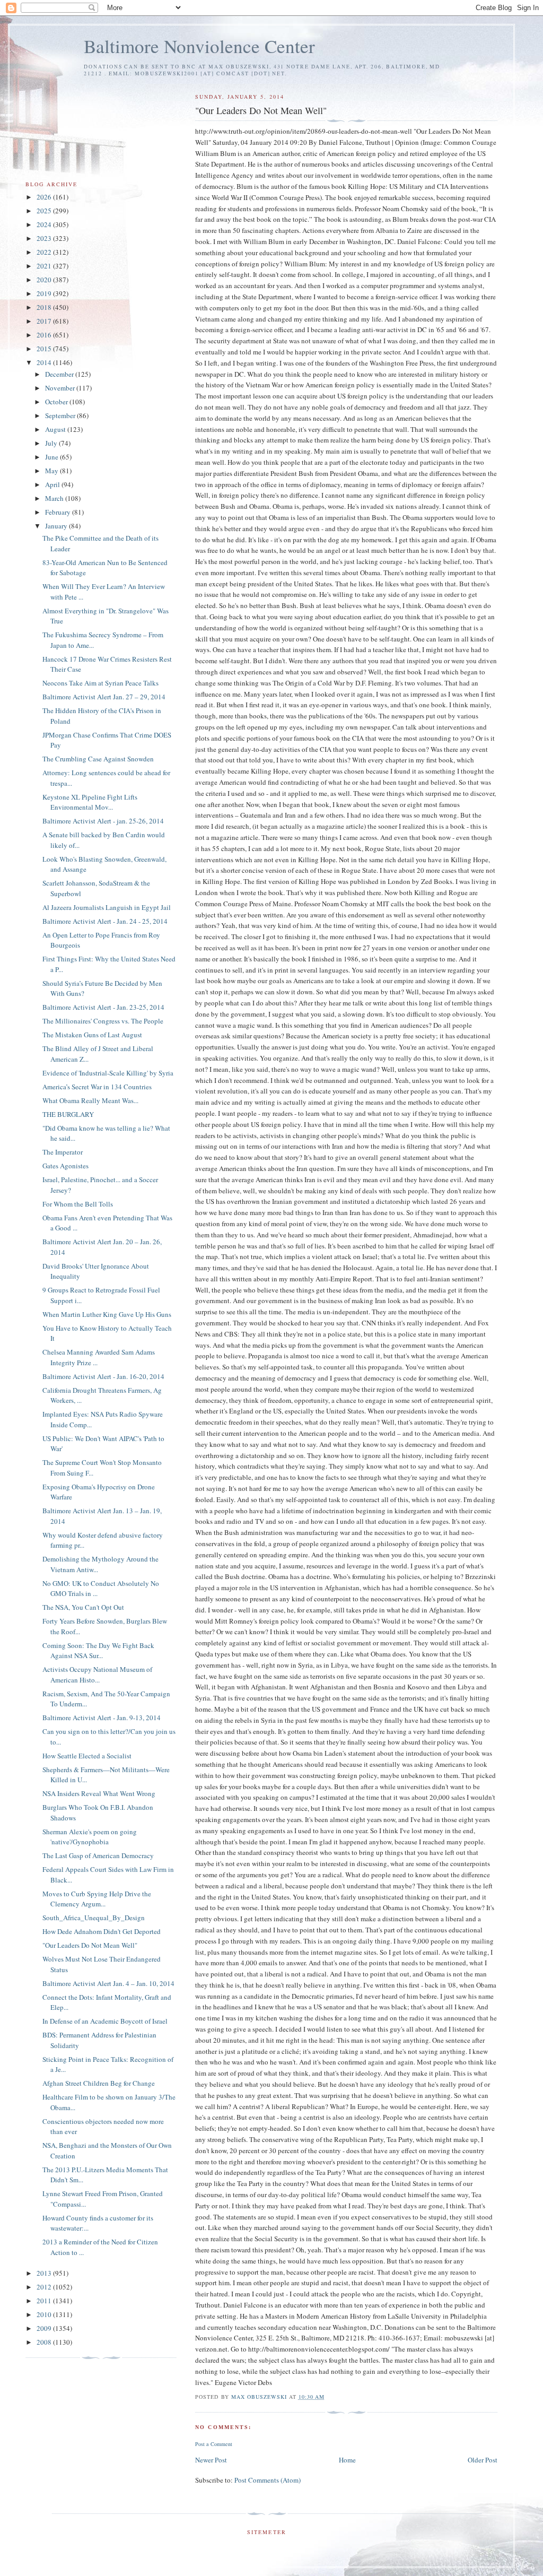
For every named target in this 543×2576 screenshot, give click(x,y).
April (53, 484)
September (61, 415)
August (56, 429)
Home (347, 2460)
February (59, 512)
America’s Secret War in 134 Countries (97, 1087)
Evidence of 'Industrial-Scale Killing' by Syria (108, 1073)
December (60, 374)
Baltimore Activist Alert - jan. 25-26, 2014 (103, 821)
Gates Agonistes (65, 1166)
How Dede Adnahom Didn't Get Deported (102, 1931)
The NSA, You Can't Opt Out (83, 1607)
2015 (45, 349)
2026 (45, 197)
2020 (45, 280)
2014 (45, 362)
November (61, 388)
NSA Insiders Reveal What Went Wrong (99, 1793)
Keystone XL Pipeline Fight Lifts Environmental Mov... (90, 802)
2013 (45, 2273)
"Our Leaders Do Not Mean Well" (90, 1945)
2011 (45, 2301)
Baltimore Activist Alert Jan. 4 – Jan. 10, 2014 (108, 1983)
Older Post (483, 2460)
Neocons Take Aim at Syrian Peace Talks (100, 683)
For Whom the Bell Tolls (78, 1204)
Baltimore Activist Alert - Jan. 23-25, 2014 (103, 1007)
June (52, 457)
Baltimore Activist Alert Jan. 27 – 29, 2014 (104, 697)
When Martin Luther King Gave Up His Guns (107, 1314)
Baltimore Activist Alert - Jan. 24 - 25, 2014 (105, 921)
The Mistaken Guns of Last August (92, 1035)
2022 (45, 252)
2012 (45, 2287)
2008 (45, 2342)
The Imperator (63, 1152)
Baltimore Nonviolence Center (199, 46)
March (55, 498)
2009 (45, 2328)
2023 (45, 238)
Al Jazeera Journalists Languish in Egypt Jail (107, 907)
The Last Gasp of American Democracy (98, 1855)
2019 (45, 293)
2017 (45, 321)
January (57, 526)
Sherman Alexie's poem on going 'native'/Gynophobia (90, 1837)
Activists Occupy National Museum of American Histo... (97, 1675)
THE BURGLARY (68, 1114)
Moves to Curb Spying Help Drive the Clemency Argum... (97, 1899)
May (52, 471)
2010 (45, 2314)
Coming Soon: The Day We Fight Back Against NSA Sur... (98, 1651)
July (52, 443)
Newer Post (211, 2460)
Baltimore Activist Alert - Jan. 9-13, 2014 (102, 1718)
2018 (45, 307)
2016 (45, 335)
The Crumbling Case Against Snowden (98, 759)
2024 (45, 224)
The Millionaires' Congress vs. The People (103, 1021)
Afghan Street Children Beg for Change (99, 2083)
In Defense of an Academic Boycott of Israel (105, 2021)
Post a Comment (214, 2444)
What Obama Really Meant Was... (90, 1100)
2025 (45, 211)
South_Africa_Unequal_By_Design (94, 1918)
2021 (45, 266)
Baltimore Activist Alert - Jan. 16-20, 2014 (103, 1376)
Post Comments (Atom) (268, 2480)
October (57, 402)
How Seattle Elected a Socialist (87, 1756)
